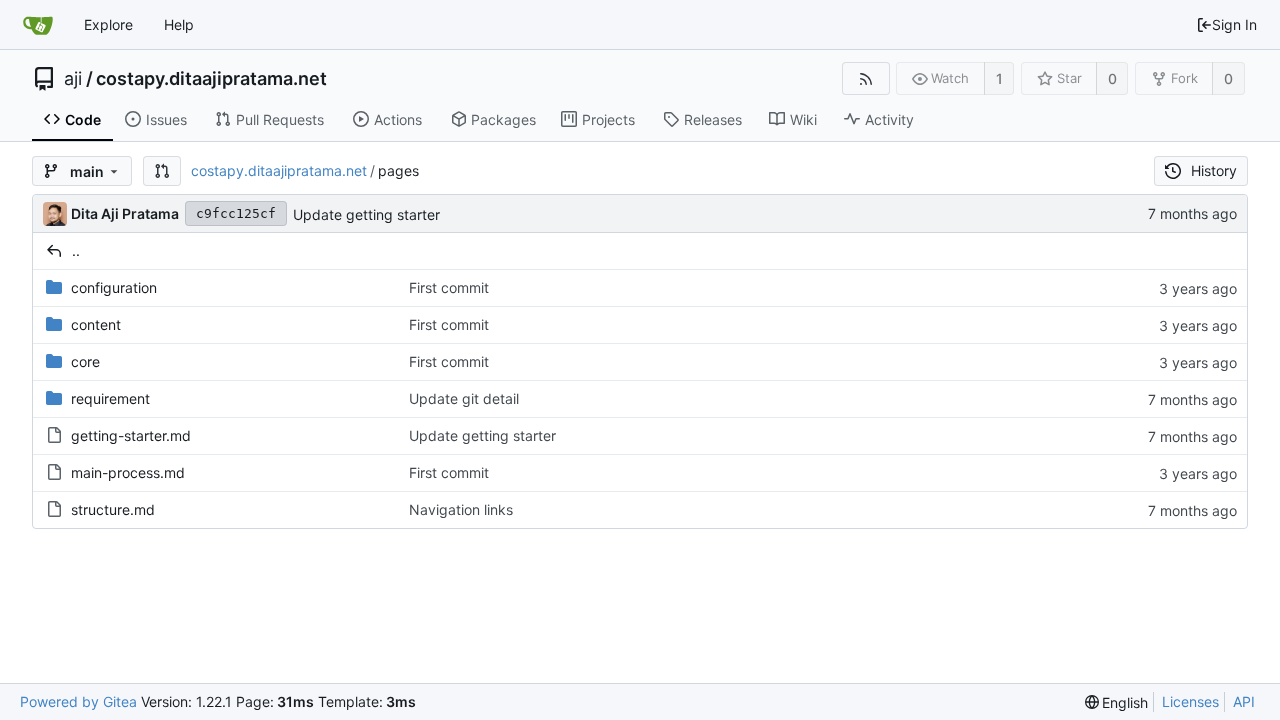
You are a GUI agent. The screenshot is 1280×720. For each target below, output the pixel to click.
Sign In (1234, 24)
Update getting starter (366, 214)
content (96, 324)
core (85, 361)
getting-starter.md (131, 435)
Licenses (1190, 701)
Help (179, 24)
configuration (114, 287)
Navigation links (461, 509)
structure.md (113, 509)
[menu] (1117, 702)
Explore (108, 24)
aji (73, 79)
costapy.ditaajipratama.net (211, 79)
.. (76, 250)
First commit (449, 287)
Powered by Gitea (78, 701)
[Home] (38, 25)
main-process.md (128, 472)
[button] (162, 171)
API (1244, 701)
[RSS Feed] (865, 78)
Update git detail (464, 398)
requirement (110, 398)
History (1214, 170)
